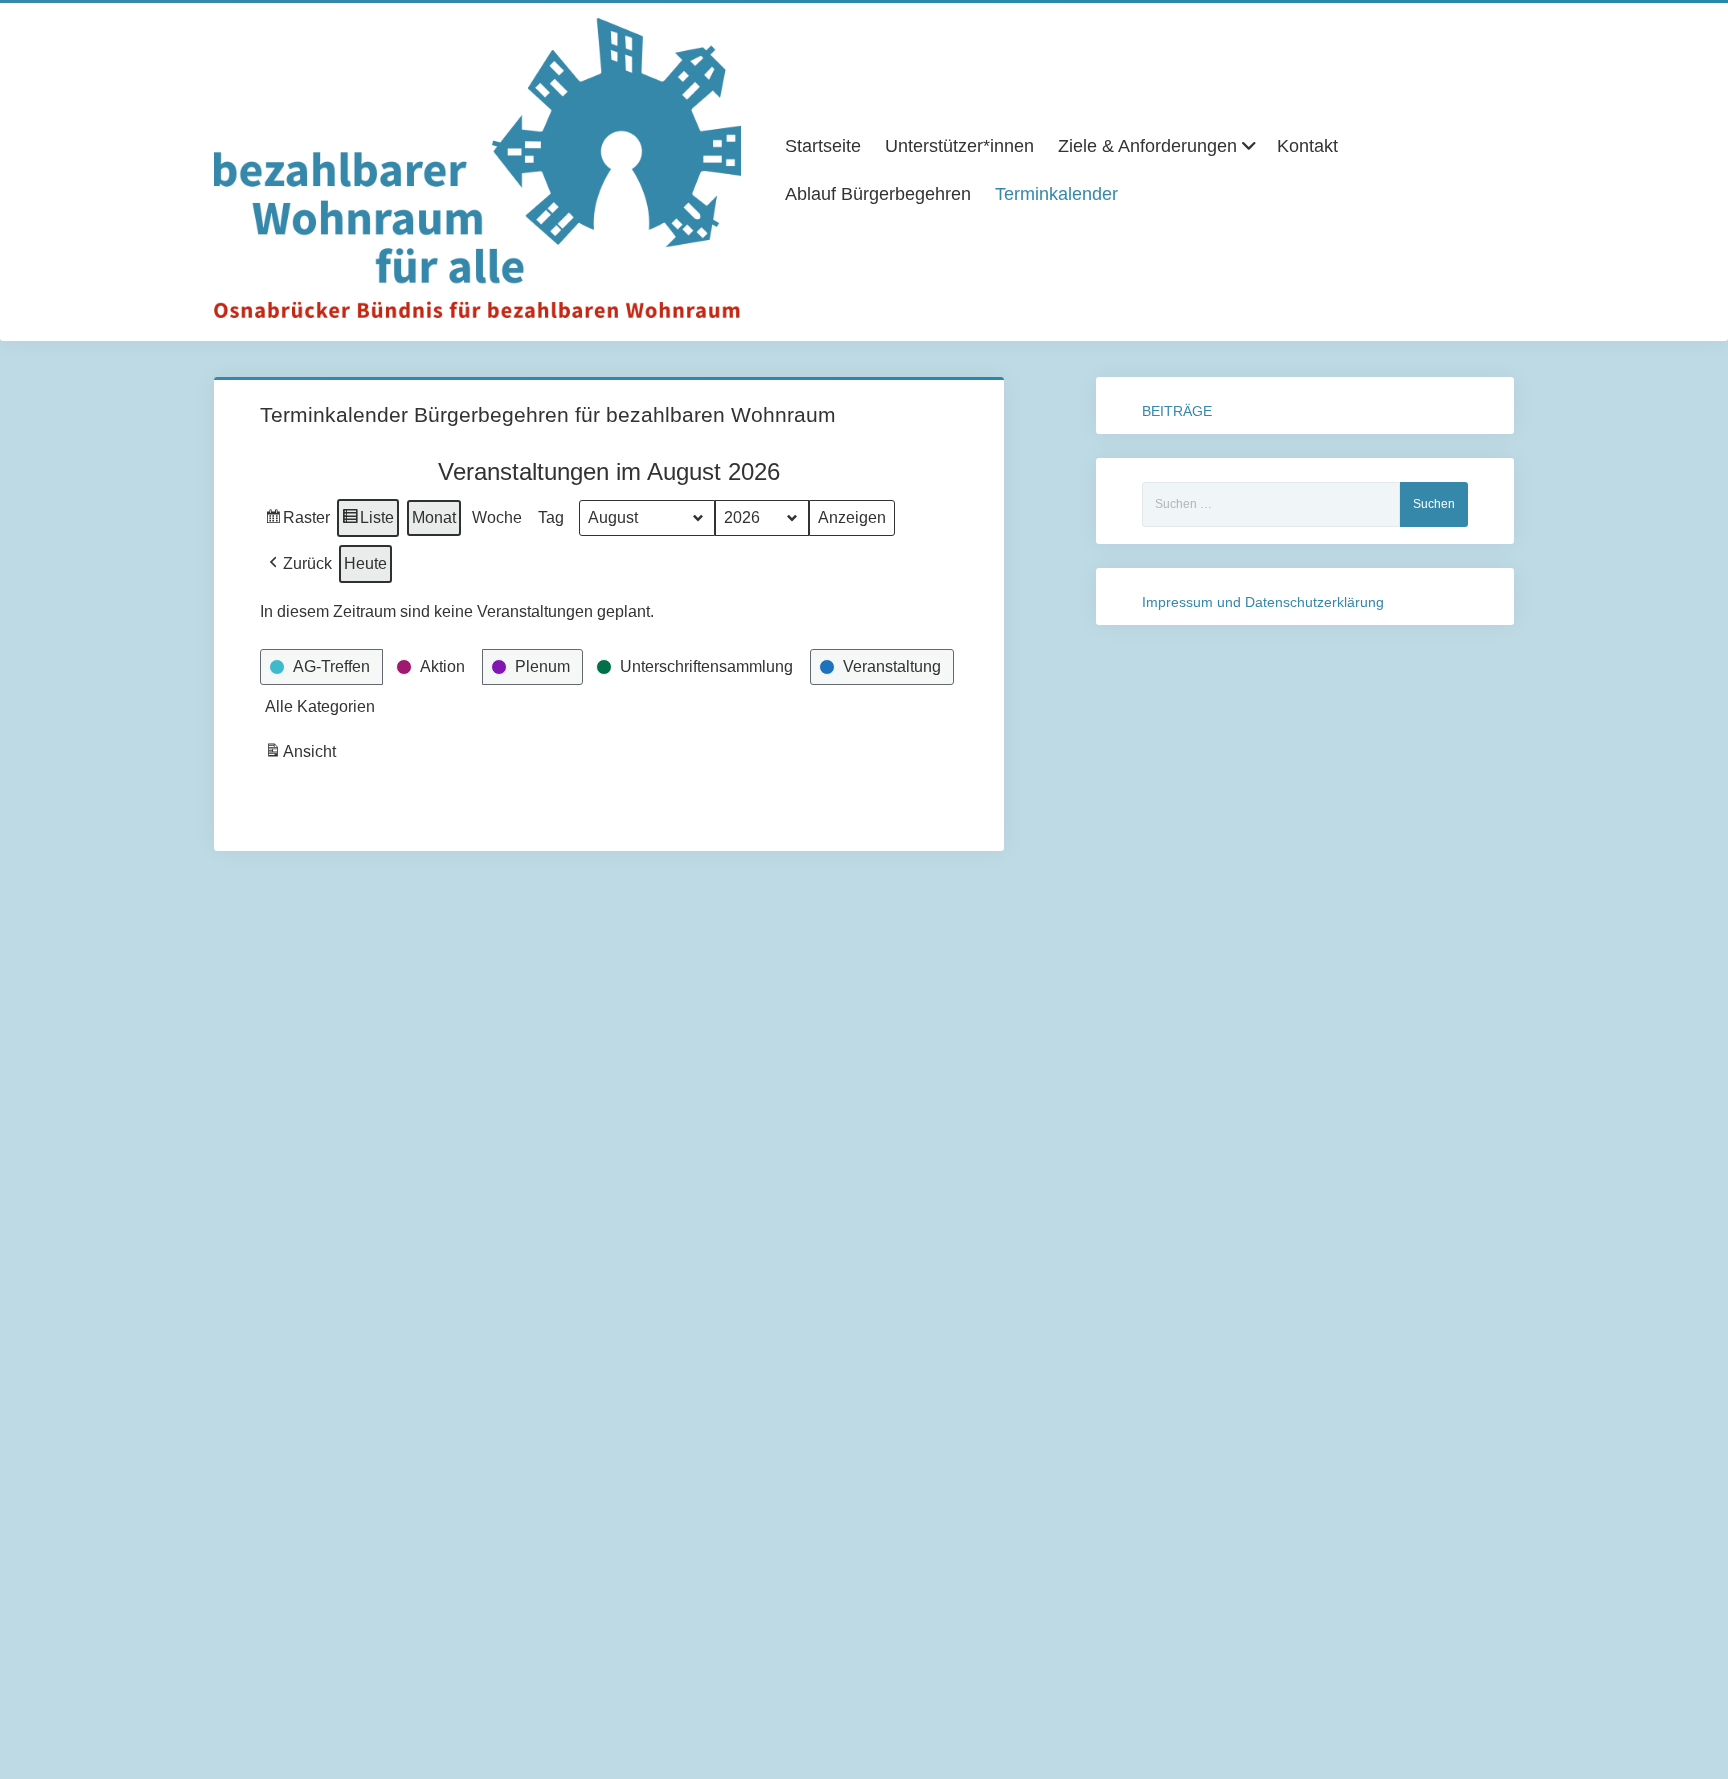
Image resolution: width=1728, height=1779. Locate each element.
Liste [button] (367, 523)
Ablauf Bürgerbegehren (878, 194)
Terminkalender (1056, 194)
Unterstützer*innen (959, 146)
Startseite (823, 146)
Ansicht (302, 757)
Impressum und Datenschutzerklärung (1263, 602)
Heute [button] (365, 563)
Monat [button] (434, 517)
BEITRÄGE (1177, 411)
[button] (298, 564)
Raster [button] (298, 523)
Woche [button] (497, 517)
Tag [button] (551, 517)
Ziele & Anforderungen (1147, 146)
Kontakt (1307, 146)
